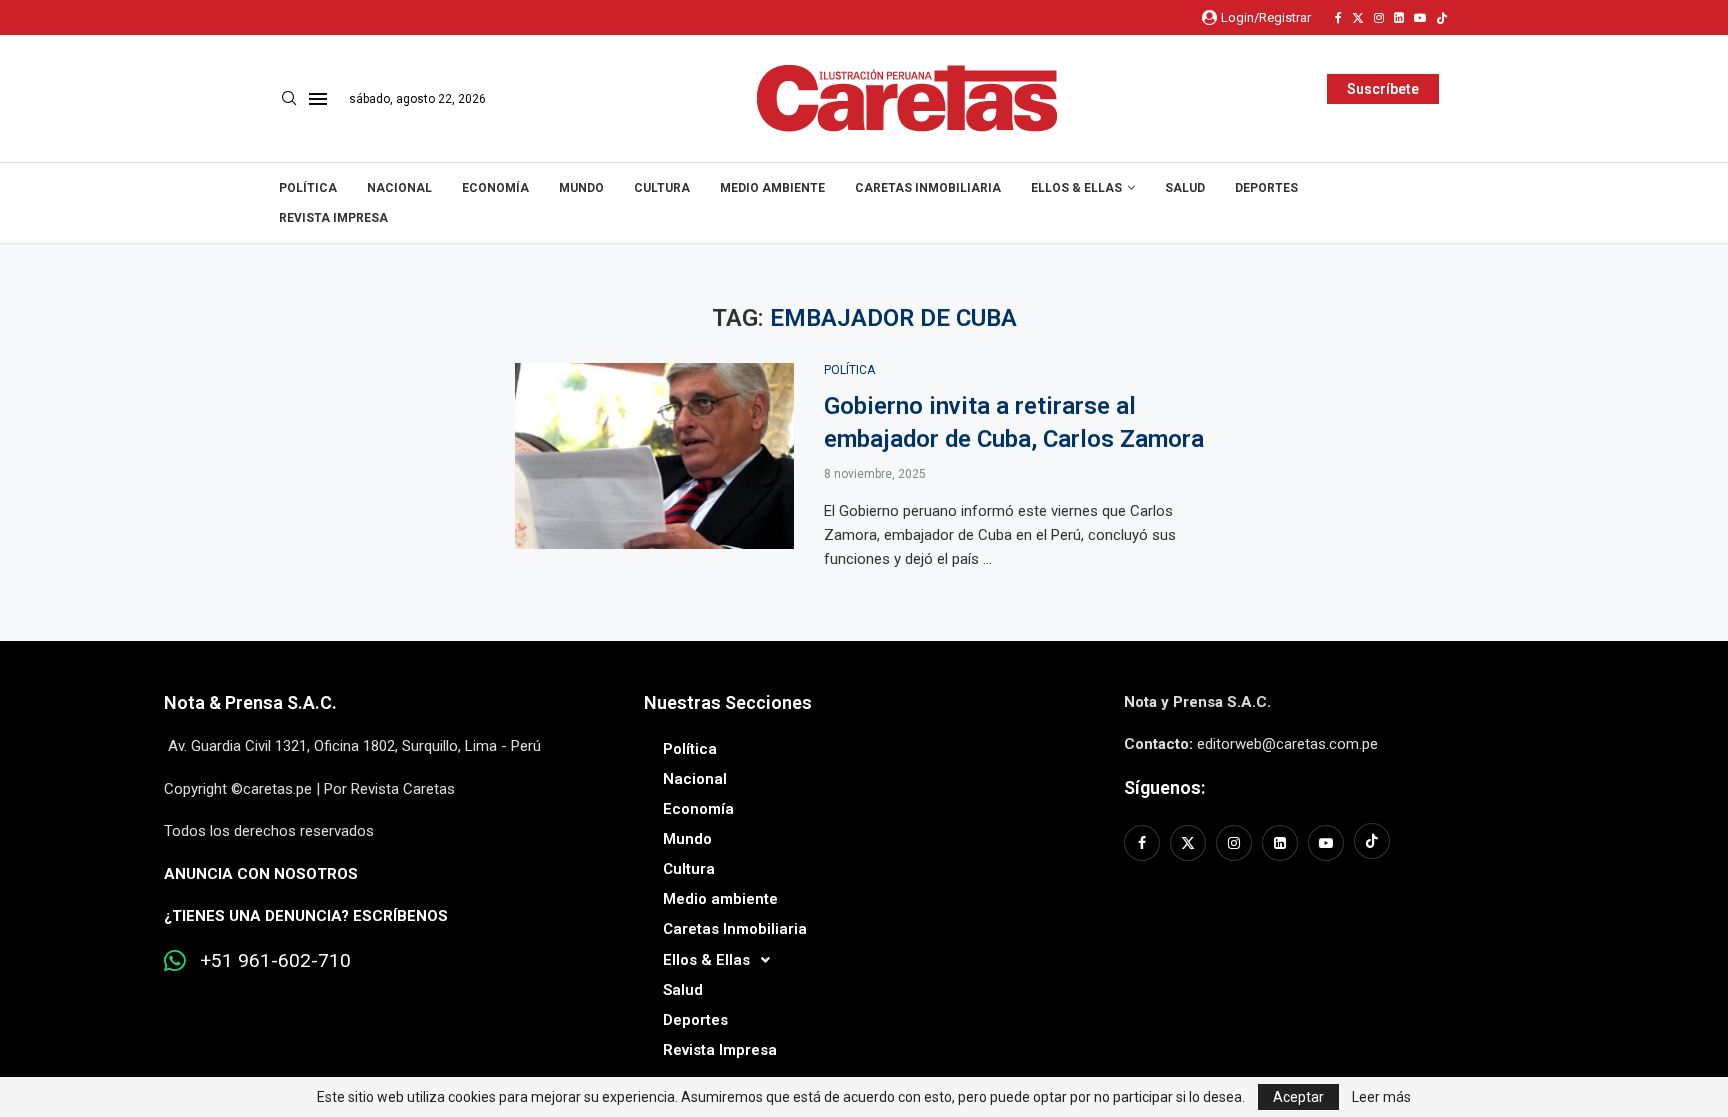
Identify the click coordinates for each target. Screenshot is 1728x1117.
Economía (495, 188)
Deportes (1266, 188)
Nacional (399, 188)
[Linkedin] (1399, 18)
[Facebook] (1338, 18)
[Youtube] (1420, 18)
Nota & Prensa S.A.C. (250, 702)
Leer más (1381, 1097)
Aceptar (1298, 1097)
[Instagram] (1379, 18)
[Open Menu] (318, 99)
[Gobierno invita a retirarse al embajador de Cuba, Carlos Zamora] (654, 456)
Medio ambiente (772, 188)
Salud (1185, 188)
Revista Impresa (333, 218)
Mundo (581, 188)
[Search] (289, 99)
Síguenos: (1164, 787)
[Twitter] (1358, 18)
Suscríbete (1383, 89)
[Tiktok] (1442, 18)
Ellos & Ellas (1076, 188)
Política (308, 188)
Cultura (662, 188)
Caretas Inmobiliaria (928, 188)
